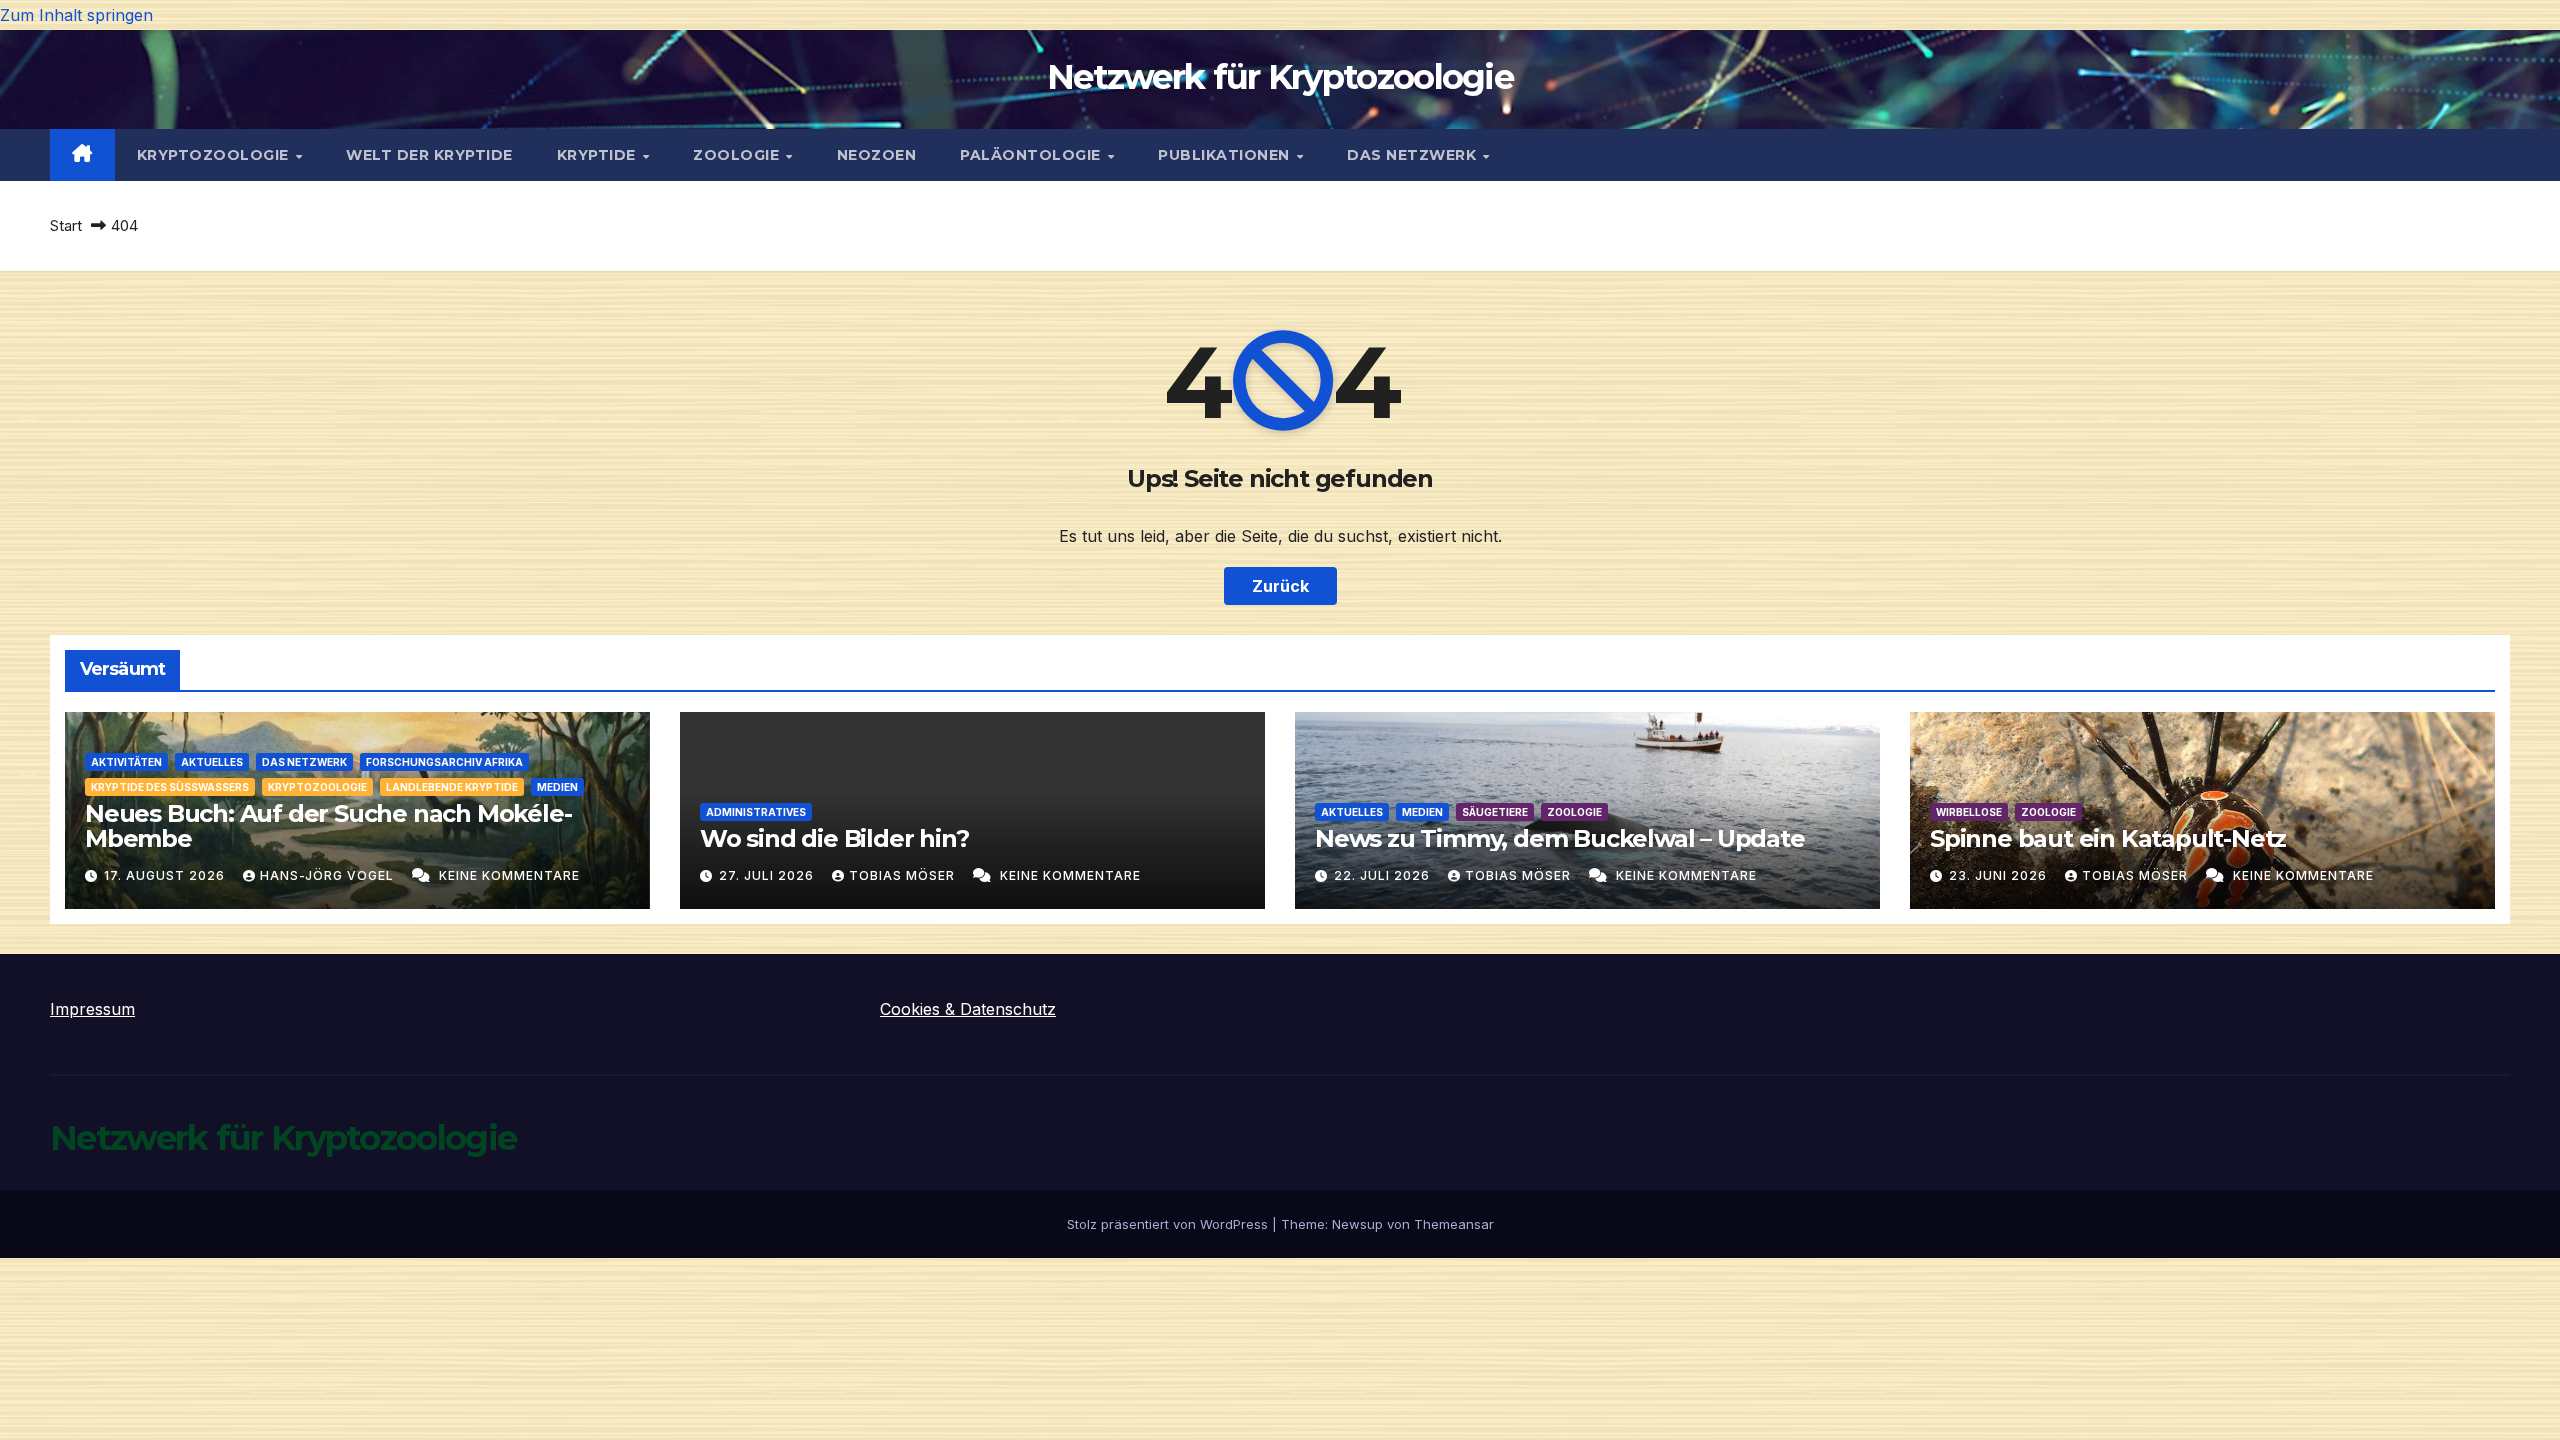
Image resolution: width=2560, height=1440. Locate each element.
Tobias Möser (904, 875)
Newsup (1357, 1224)
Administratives (756, 812)
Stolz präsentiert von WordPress (1169, 1224)
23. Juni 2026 (2000, 875)
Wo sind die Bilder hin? (834, 838)
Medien (557, 787)
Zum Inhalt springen (76, 15)
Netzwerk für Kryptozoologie (1280, 77)
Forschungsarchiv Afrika (444, 762)
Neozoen (877, 155)
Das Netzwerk (1414, 155)
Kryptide (599, 155)
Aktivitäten (126, 762)
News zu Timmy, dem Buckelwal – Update (1560, 838)
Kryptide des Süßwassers (170, 787)
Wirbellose (1969, 812)
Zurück (1280, 586)
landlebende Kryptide (452, 787)
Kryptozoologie (215, 155)
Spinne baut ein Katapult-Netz (2108, 838)
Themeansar (1454, 1224)
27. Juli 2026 (768, 875)
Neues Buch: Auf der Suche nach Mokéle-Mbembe (328, 826)
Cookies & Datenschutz (968, 1009)
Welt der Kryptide (429, 155)
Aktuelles (212, 762)
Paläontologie (1032, 155)
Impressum (92, 1009)
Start (66, 225)
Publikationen (1226, 155)
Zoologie (738, 155)
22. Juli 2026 (1384, 875)
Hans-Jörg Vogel (329, 875)
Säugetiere (1495, 812)
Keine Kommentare (509, 875)
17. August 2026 (166, 875)
